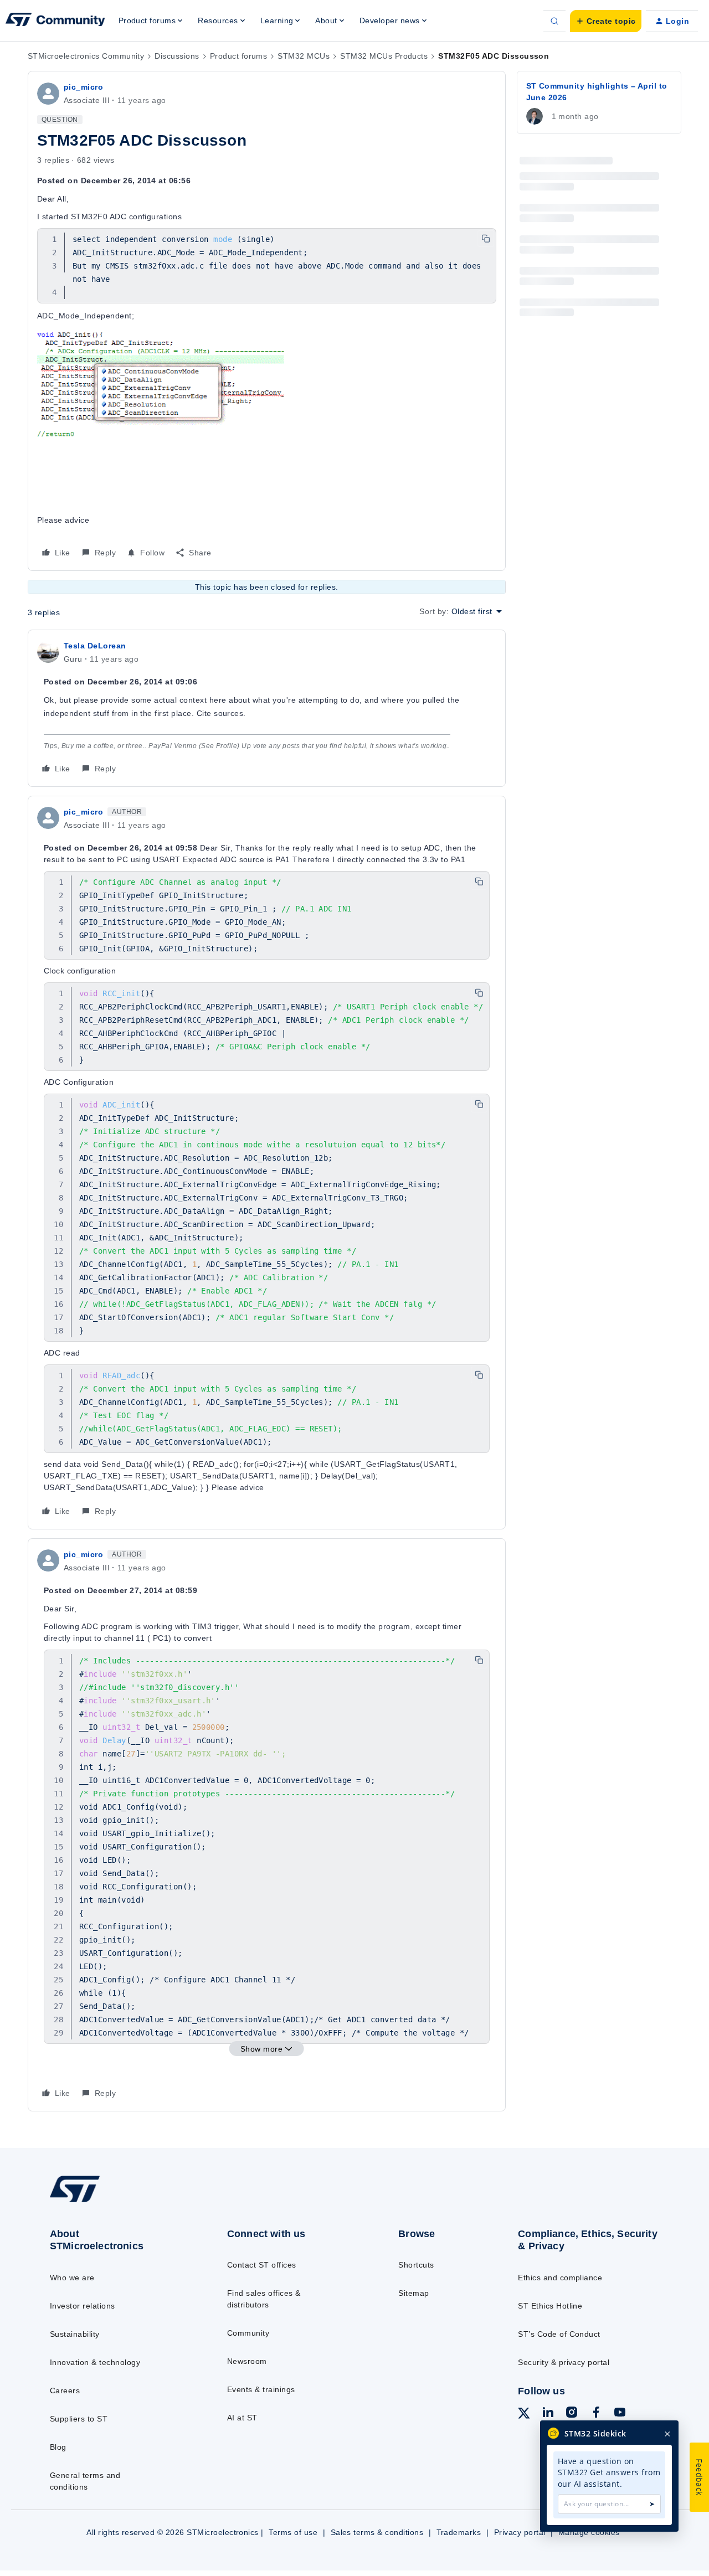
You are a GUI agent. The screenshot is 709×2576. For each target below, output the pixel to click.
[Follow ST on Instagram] (572, 2414)
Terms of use (293, 2532)
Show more (261, 2049)
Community (248, 2333)
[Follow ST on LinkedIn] (548, 2414)
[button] (606, 21)
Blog (58, 2447)
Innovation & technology (95, 2362)
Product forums (239, 56)
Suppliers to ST (79, 2419)
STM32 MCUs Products (384, 56)
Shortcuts (416, 2265)
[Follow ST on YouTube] (620, 2414)
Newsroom (247, 2361)
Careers (65, 2390)
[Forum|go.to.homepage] (55, 21)
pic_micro (83, 87)
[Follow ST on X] (524, 2415)
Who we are (72, 2278)
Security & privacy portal (564, 2362)
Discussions (177, 56)
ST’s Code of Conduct (559, 2334)
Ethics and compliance (560, 2278)
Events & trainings (261, 2389)
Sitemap (413, 2293)
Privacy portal (520, 2532)
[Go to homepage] (118, 2202)
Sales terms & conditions (377, 2532)
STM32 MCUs (304, 56)
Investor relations (83, 2306)
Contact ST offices (262, 2265)
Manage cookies (589, 2532)
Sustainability (75, 2334)
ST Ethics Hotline (550, 2306)
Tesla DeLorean (95, 646)
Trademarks (459, 2532)
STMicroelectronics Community (86, 56)
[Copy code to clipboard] (486, 239)
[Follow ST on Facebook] (596, 2414)
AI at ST (242, 2418)
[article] (267, 708)
